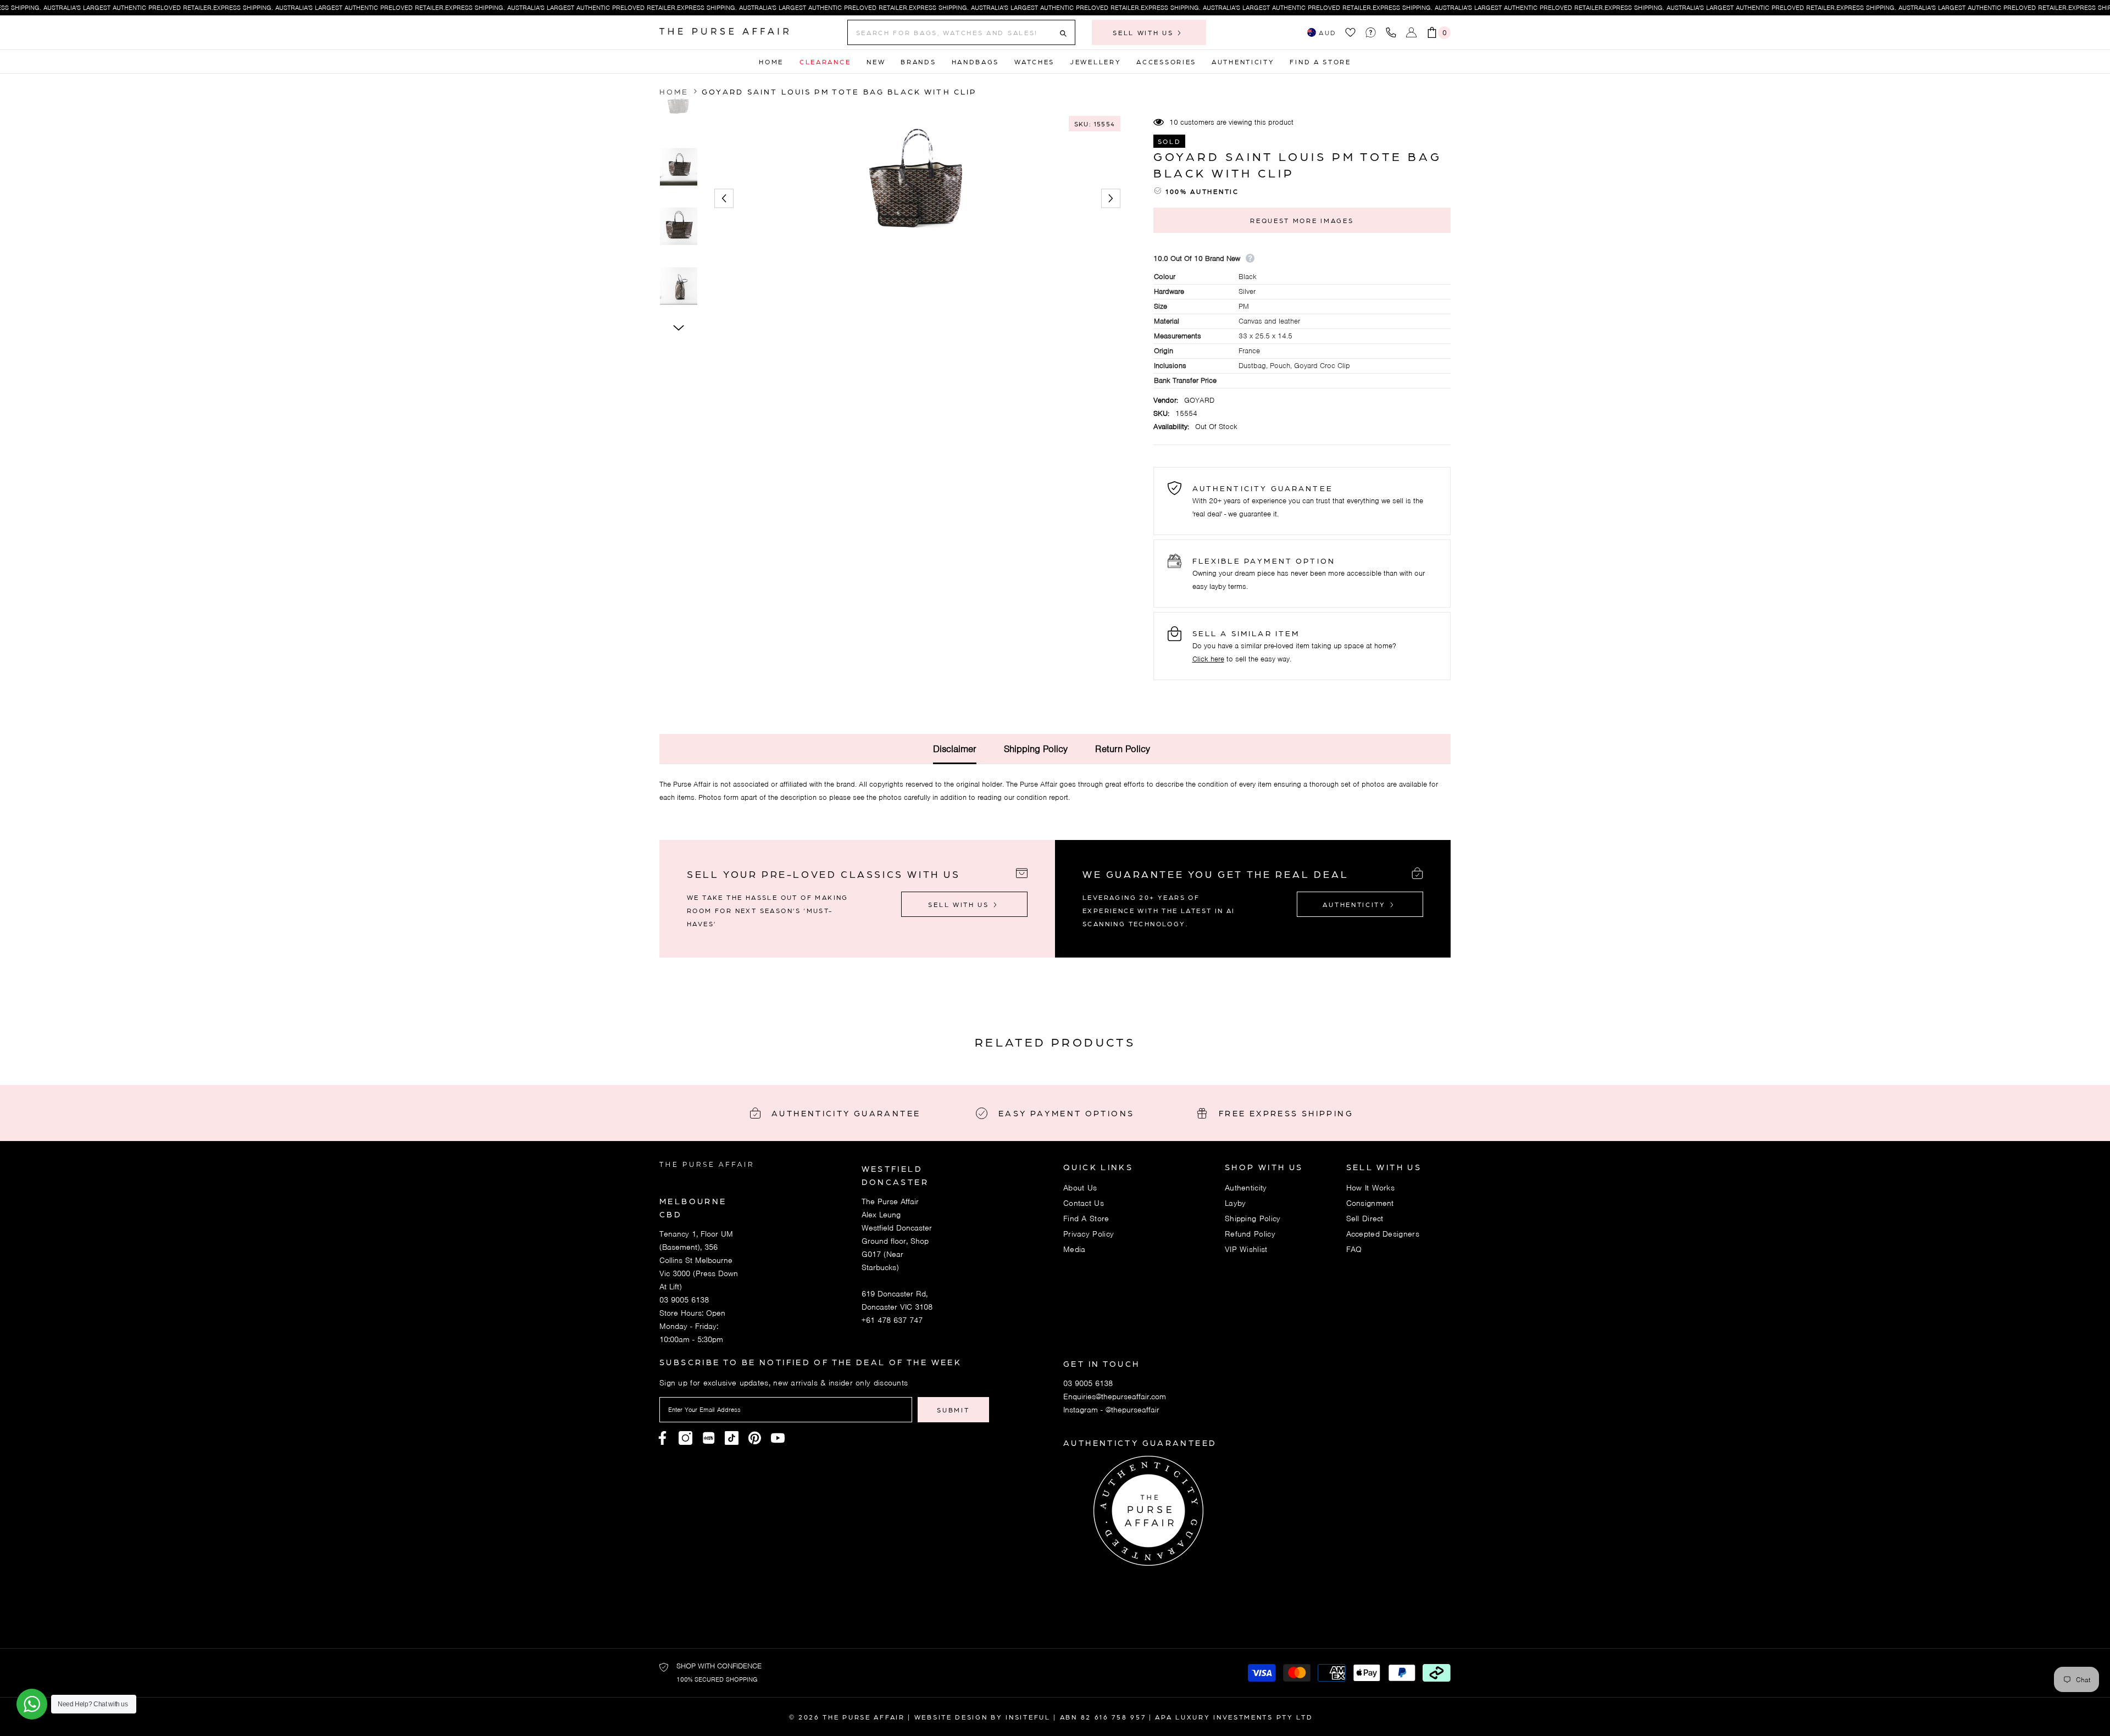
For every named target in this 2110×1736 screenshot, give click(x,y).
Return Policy (1123, 749)
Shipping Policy (1036, 749)
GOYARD (1199, 400)
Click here (1208, 659)
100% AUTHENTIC (1202, 191)
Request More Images (1302, 220)
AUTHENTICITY (1356, 904)
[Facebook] (662, 1438)
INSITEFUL (1028, 1717)
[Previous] (724, 199)
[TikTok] (732, 1438)
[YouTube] (778, 1438)
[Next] (1111, 199)
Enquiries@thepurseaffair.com (1115, 1396)
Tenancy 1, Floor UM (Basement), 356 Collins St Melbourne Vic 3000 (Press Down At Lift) (699, 1260)
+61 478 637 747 (892, 1320)
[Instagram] (685, 1438)
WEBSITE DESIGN (951, 1717)
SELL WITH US (1145, 32)
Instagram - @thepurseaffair (1111, 1410)
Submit (953, 1410)
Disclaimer (955, 749)
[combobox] (953, 32)
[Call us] (1393, 32)
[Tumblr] (755, 1438)
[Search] (961, 32)
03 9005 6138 (684, 1300)
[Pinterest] (709, 1438)
